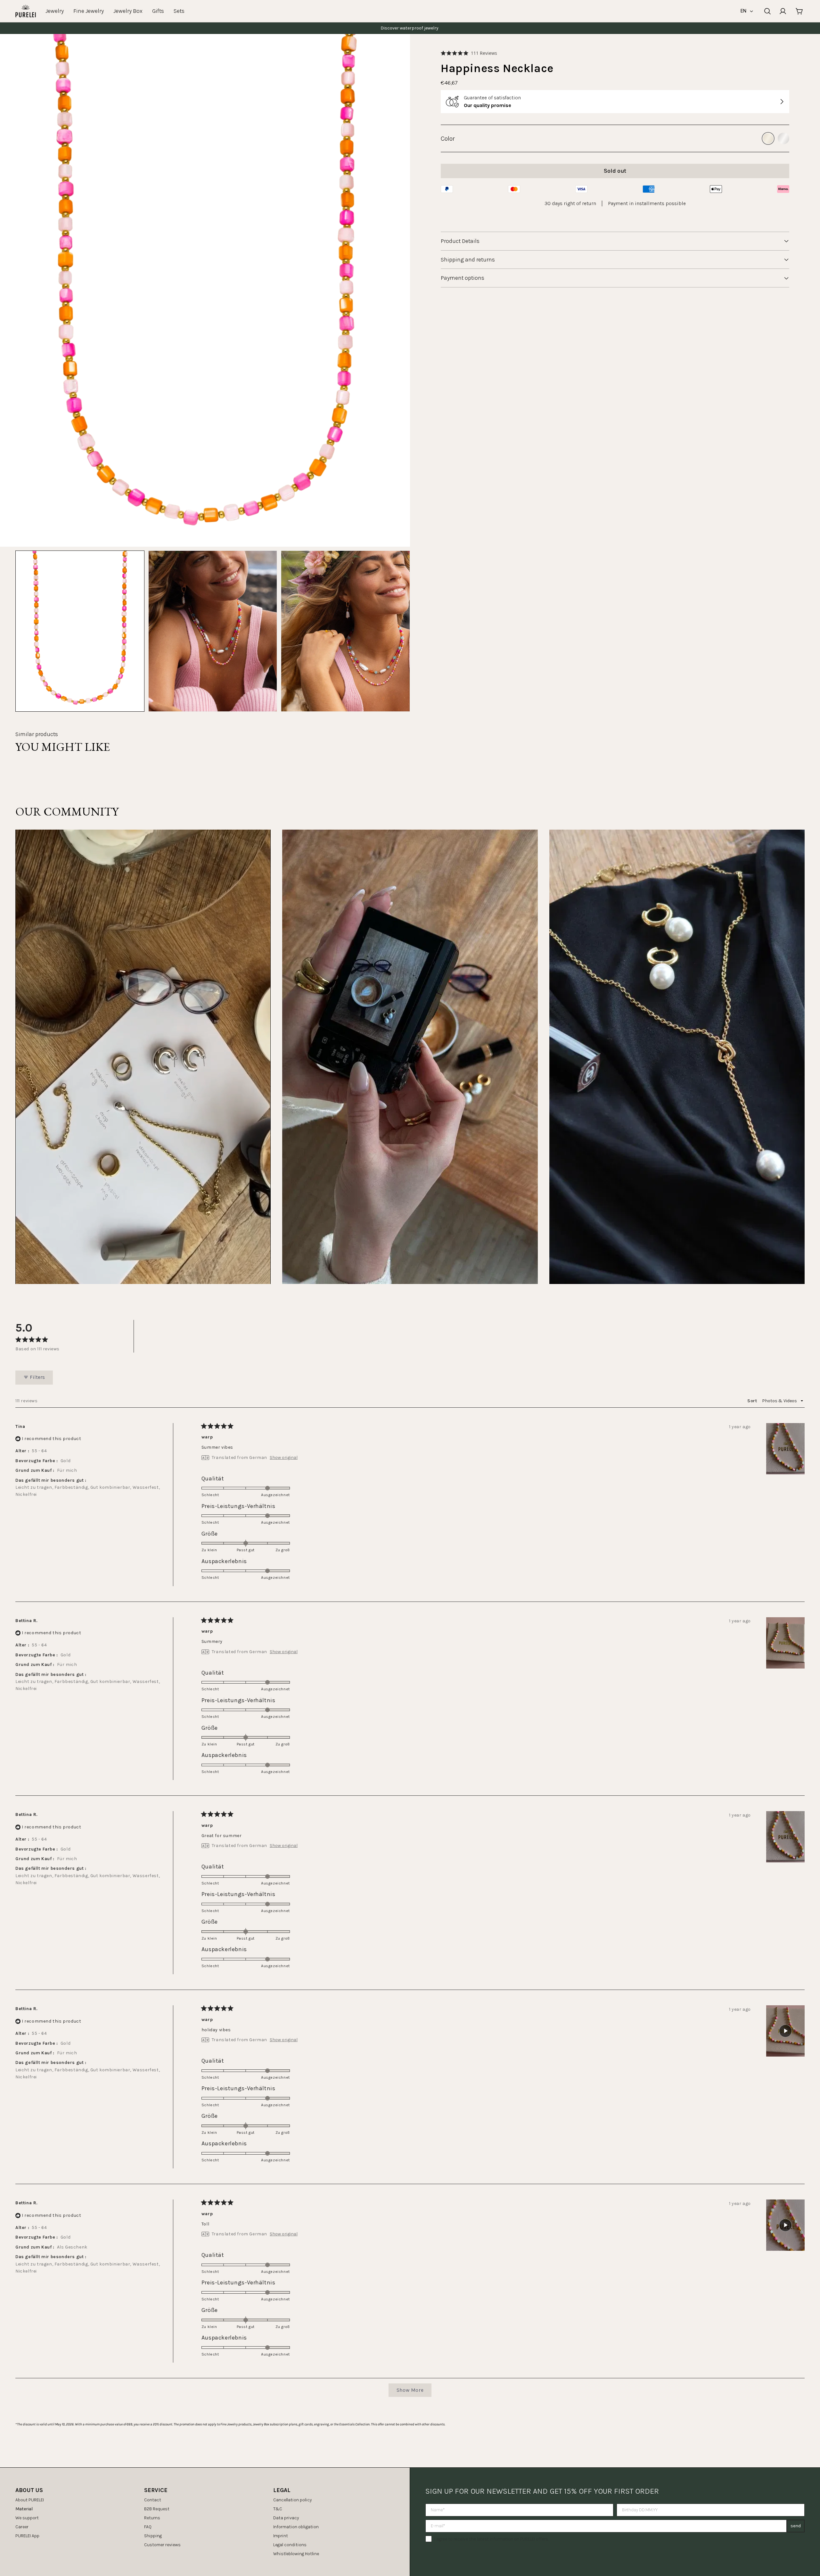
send (796, 2526)
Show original (284, 1458)
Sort (753, 1401)
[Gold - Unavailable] (768, 138)
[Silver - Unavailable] (783, 138)
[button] (469, 53)
